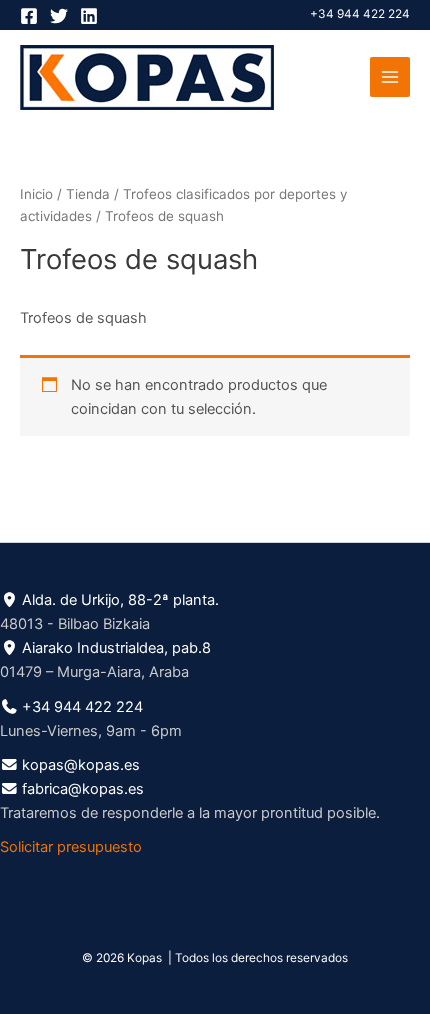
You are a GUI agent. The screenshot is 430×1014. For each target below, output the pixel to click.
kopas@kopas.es (81, 765)
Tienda (88, 194)
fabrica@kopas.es (83, 789)
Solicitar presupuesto (71, 847)
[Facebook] (29, 16)
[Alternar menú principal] (390, 77)
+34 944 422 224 (360, 14)
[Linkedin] (89, 16)
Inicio (36, 194)
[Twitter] (59, 16)
